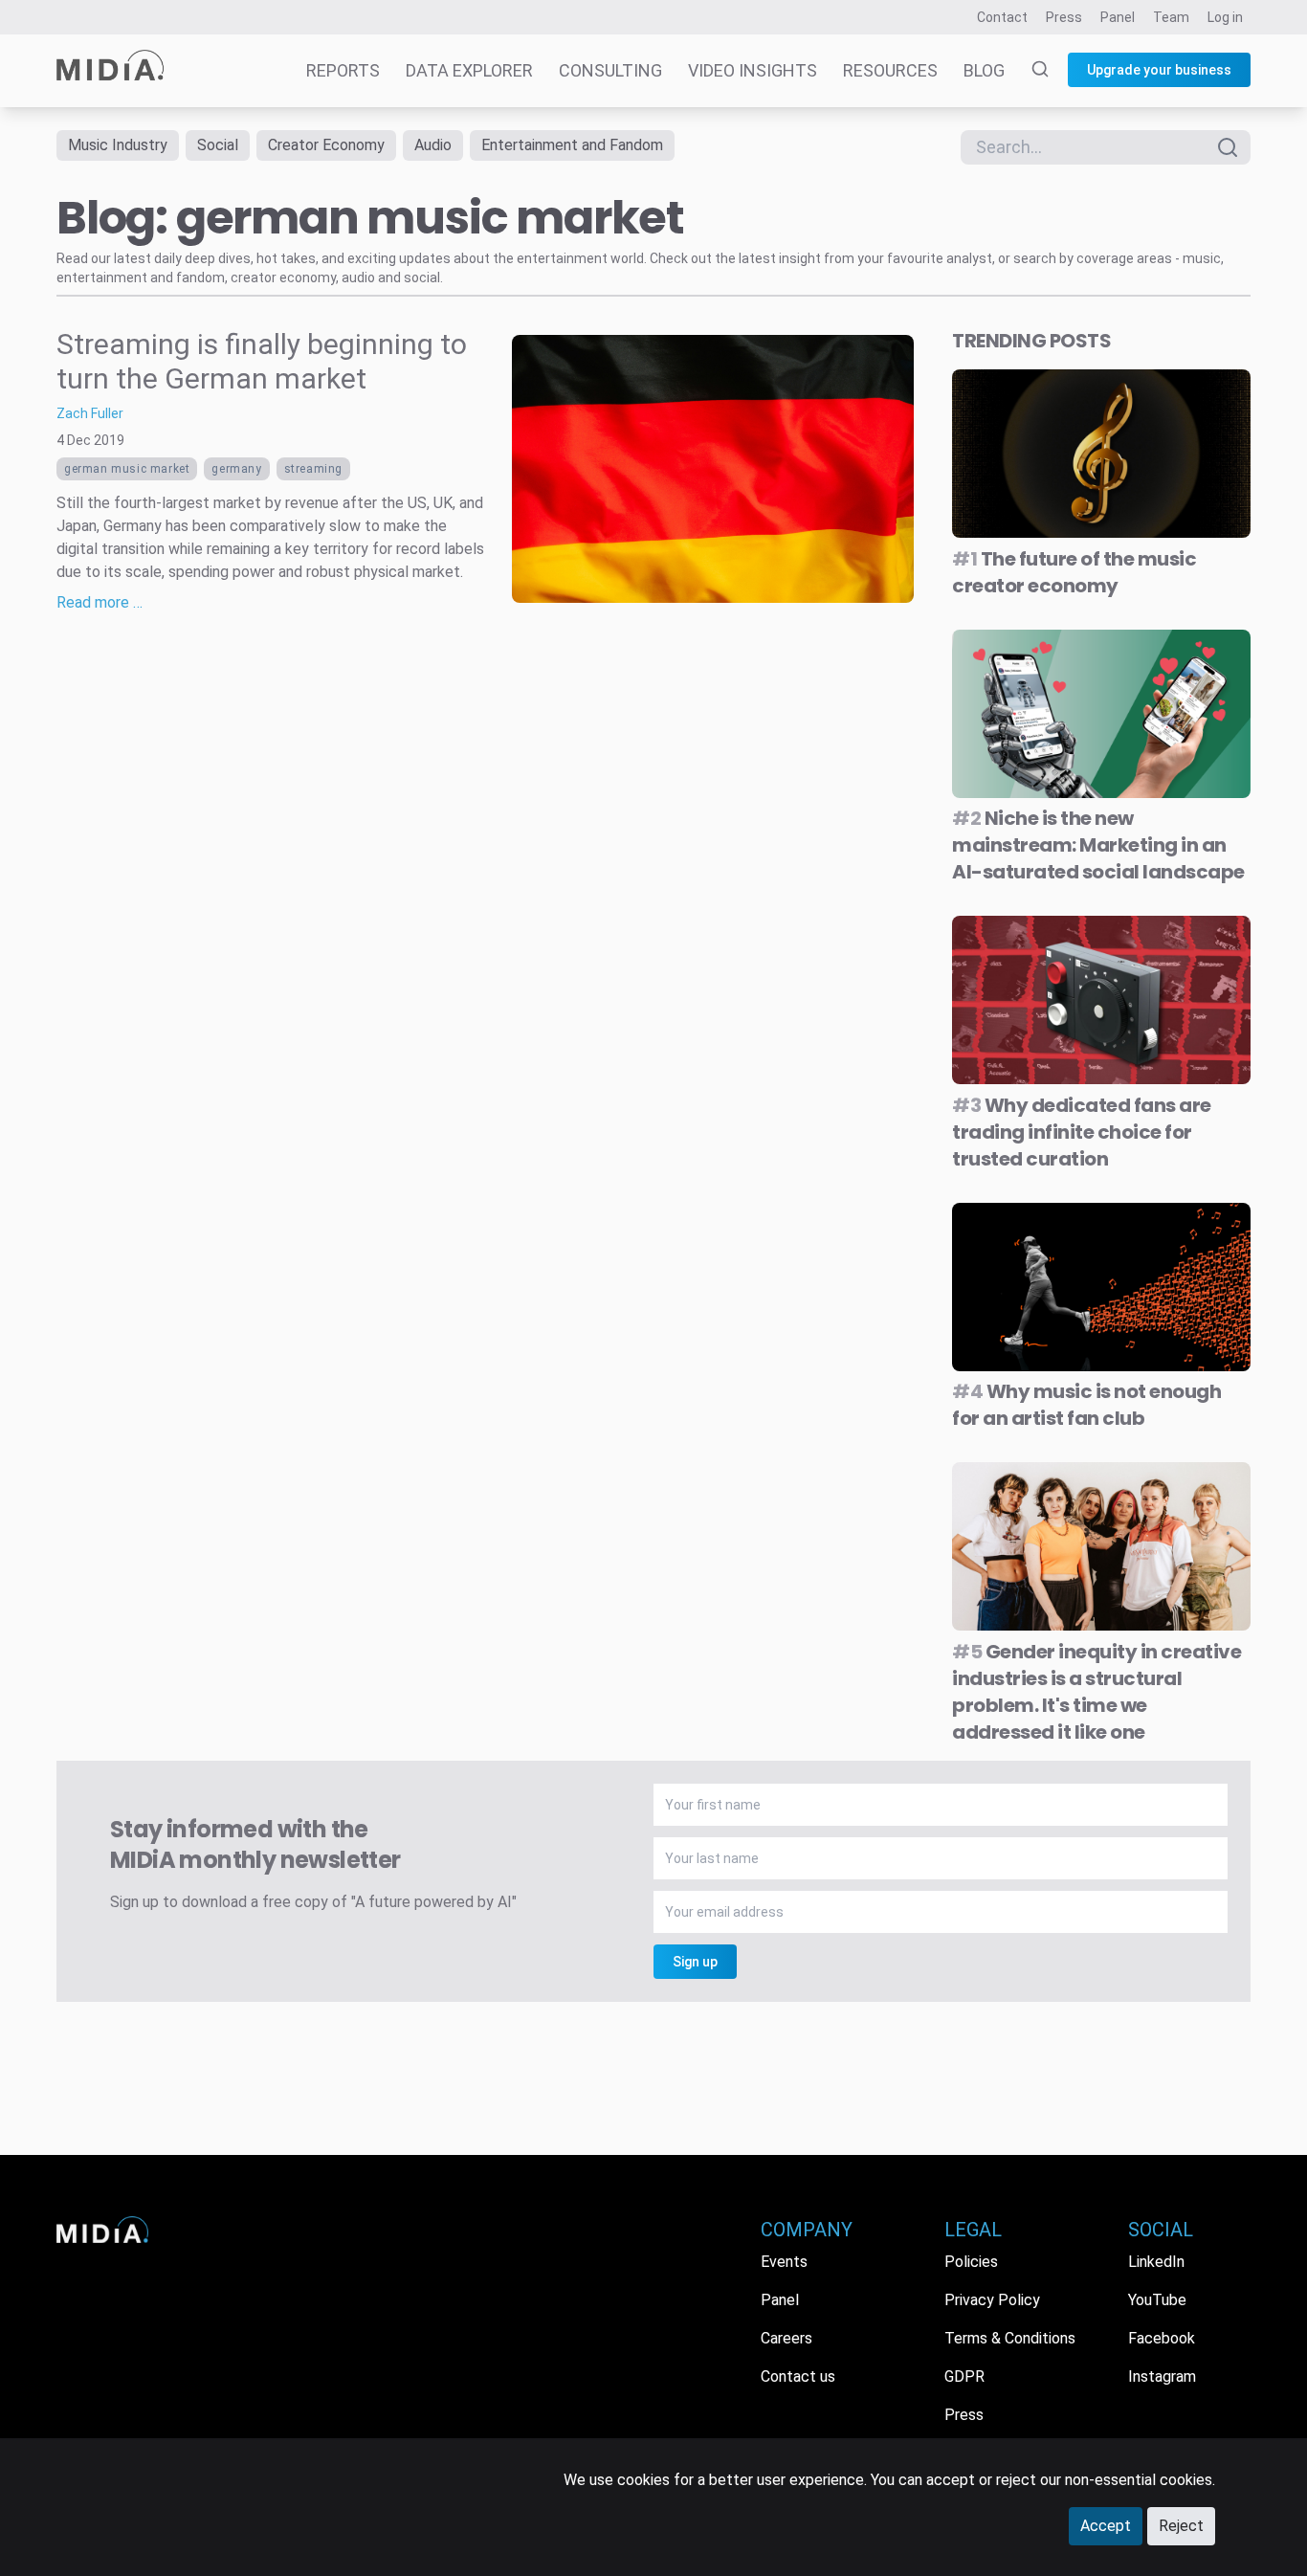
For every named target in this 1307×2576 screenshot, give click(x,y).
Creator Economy (326, 145)
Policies (971, 2262)
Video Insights (753, 70)
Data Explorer (469, 70)
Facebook (1162, 2338)
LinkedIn (1156, 2262)
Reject (1181, 2526)
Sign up (695, 1962)
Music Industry (118, 145)
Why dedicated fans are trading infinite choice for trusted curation (1082, 1132)
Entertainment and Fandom (572, 145)
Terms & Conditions (1010, 2338)
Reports (343, 70)
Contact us (798, 2376)
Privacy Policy (992, 2300)
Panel (1118, 17)
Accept (1106, 2526)
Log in (1225, 17)
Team (1171, 17)
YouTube (1157, 2300)
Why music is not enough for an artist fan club (1086, 1405)
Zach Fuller (90, 413)
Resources (890, 70)
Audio (433, 145)
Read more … (100, 602)
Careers (786, 2338)
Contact (1002, 17)
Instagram (1162, 2376)
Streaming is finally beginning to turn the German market (262, 361)
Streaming (313, 469)
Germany (236, 469)
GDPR (964, 2376)
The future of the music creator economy (1074, 572)
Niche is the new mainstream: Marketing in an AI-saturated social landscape (1098, 845)
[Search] (1029, 71)
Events (784, 2262)
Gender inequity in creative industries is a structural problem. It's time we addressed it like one (1097, 1692)
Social (218, 145)
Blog (984, 70)
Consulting (610, 70)
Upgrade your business (1159, 70)
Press (1064, 17)
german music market (127, 469)
